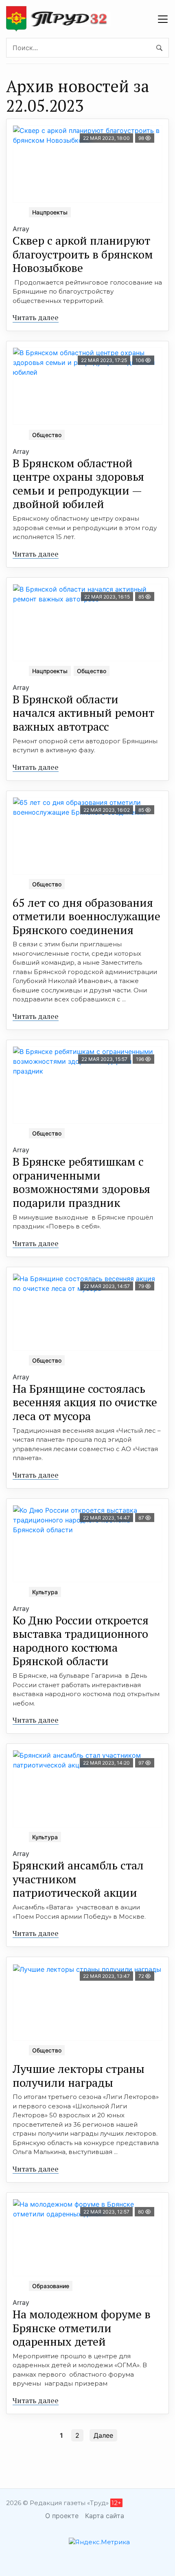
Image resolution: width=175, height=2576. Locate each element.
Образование (51, 2286)
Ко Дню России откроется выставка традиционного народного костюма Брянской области (81, 1641)
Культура (45, 1592)
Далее (103, 2435)
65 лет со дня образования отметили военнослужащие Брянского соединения (86, 916)
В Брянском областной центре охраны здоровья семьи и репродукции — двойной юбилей (78, 484)
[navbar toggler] (163, 19)
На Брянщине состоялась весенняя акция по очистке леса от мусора (85, 1402)
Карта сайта (105, 2516)
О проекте (62, 2516)
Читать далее (36, 317)
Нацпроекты (50, 212)
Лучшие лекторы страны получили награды (79, 2076)
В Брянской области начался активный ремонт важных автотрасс (83, 713)
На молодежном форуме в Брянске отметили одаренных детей (82, 2328)
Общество (47, 435)
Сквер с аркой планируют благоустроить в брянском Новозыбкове (83, 254)
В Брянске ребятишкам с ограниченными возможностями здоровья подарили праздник (81, 1182)
